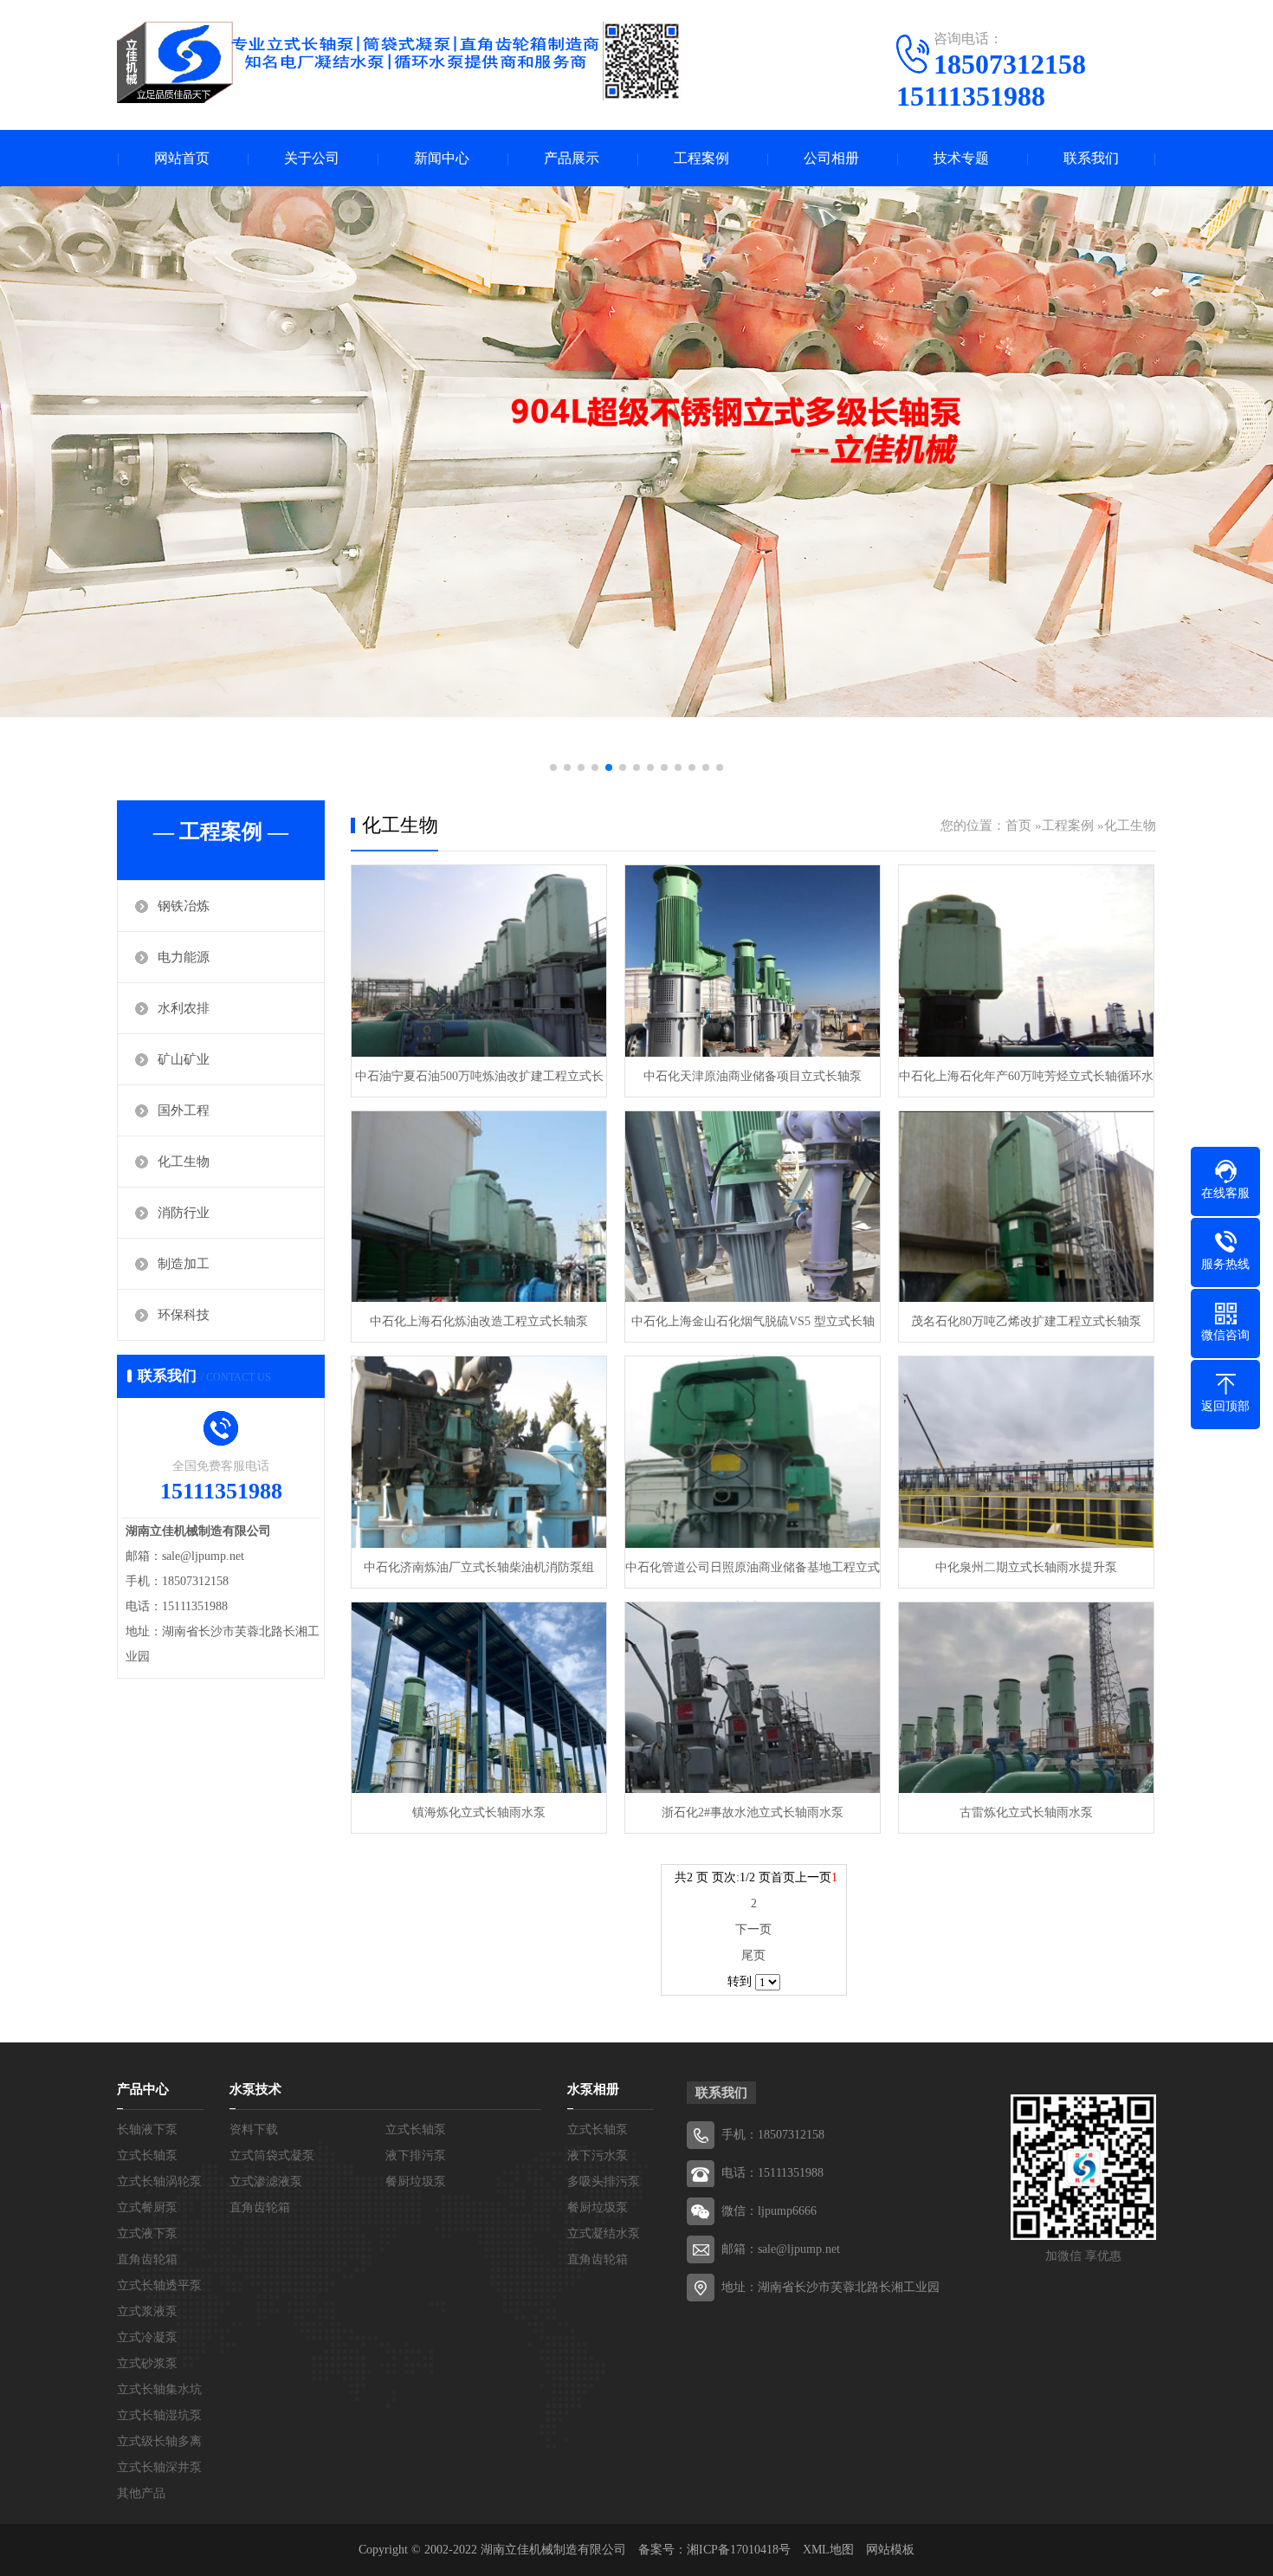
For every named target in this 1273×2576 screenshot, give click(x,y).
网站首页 (182, 158)
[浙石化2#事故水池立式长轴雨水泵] (753, 1698)
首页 (1018, 825)
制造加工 (184, 1264)
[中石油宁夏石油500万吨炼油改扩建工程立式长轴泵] (479, 961)
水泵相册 (593, 2089)
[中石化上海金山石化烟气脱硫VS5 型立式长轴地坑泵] (753, 1207)
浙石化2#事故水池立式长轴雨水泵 (753, 1812)
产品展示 (572, 158)
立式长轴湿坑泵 (159, 2415)
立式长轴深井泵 (159, 2467)
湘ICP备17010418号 (739, 2550)
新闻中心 (442, 158)
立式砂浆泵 (147, 2363)
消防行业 (184, 1213)
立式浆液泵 (147, 2311)
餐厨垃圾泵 (416, 2181)
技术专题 (961, 158)
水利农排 (184, 1008)
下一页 (753, 1929)
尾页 (753, 1955)
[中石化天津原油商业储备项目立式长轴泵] (753, 961)
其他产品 (141, 2493)
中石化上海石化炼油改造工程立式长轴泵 (479, 1321)
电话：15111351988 (772, 2173)
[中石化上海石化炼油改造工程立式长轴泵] (479, 1207)
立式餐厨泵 (147, 2207)
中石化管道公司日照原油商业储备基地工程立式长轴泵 (753, 1574)
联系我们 (1091, 158)
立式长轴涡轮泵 (159, 2181)
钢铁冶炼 (184, 906)
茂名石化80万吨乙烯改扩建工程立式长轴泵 (1026, 1321)
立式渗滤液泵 (266, 2181)
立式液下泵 (147, 2233)
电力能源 (184, 957)
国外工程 (184, 1110)
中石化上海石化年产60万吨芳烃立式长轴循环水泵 (1026, 1083)
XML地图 (828, 2550)
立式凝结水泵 (604, 2233)
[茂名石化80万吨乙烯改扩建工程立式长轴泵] (1026, 1207)
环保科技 (184, 1315)
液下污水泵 (598, 2155)
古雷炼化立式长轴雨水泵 (1026, 1812)
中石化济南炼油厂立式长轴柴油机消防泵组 (479, 1567)
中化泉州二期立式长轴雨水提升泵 (1026, 1567)
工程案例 (701, 158)
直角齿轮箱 (147, 2259)
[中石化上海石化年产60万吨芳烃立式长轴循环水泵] (1026, 961)
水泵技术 (255, 2089)
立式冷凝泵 (147, 2337)
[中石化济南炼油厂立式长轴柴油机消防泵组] (479, 1452)
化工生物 (184, 1162)
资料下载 (254, 2129)
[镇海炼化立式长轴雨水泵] (479, 1698)
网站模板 (890, 2550)
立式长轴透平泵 (159, 2285)
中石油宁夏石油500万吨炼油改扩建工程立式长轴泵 (479, 1083)
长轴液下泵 (147, 2129)
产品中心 (143, 2089)
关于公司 (312, 158)
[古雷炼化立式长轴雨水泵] (1026, 1698)
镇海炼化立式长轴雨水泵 (479, 1812)
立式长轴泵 (147, 2155)
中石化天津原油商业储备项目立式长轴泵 (753, 1076)
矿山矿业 (184, 1059)
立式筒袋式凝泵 (272, 2155)
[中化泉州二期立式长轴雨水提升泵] (1026, 1452)
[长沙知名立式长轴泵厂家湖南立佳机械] (399, 62)
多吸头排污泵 (604, 2181)
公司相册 (831, 158)
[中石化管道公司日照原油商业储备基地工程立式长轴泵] (753, 1452)
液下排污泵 (416, 2155)
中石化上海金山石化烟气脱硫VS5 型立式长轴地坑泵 (753, 1328)
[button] (553, 767)
